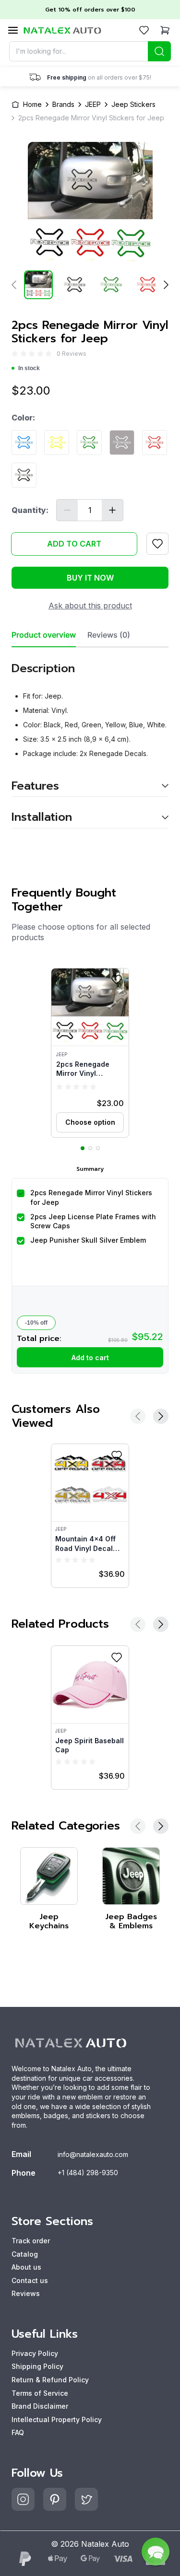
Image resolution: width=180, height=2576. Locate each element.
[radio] (15, 354)
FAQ (18, 2432)
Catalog (25, 2254)
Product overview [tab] (44, 635)
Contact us (30, 2280)
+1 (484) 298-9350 (88, 2173)
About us (26, 2267)
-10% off (36, 1323)
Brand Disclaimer (40, 2406)
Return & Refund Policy (50, 2380)
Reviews (26, 2293)
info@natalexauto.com (93, 2154)
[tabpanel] (90, 738)
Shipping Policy (37, 2366)
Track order (31, 2241)
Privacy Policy (35, 2353)
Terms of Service (40, 2393)
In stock (29, 368)
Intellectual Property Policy (57, 2419)
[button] (90, 1053)
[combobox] (90, 51)
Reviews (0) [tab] (109, 635)
